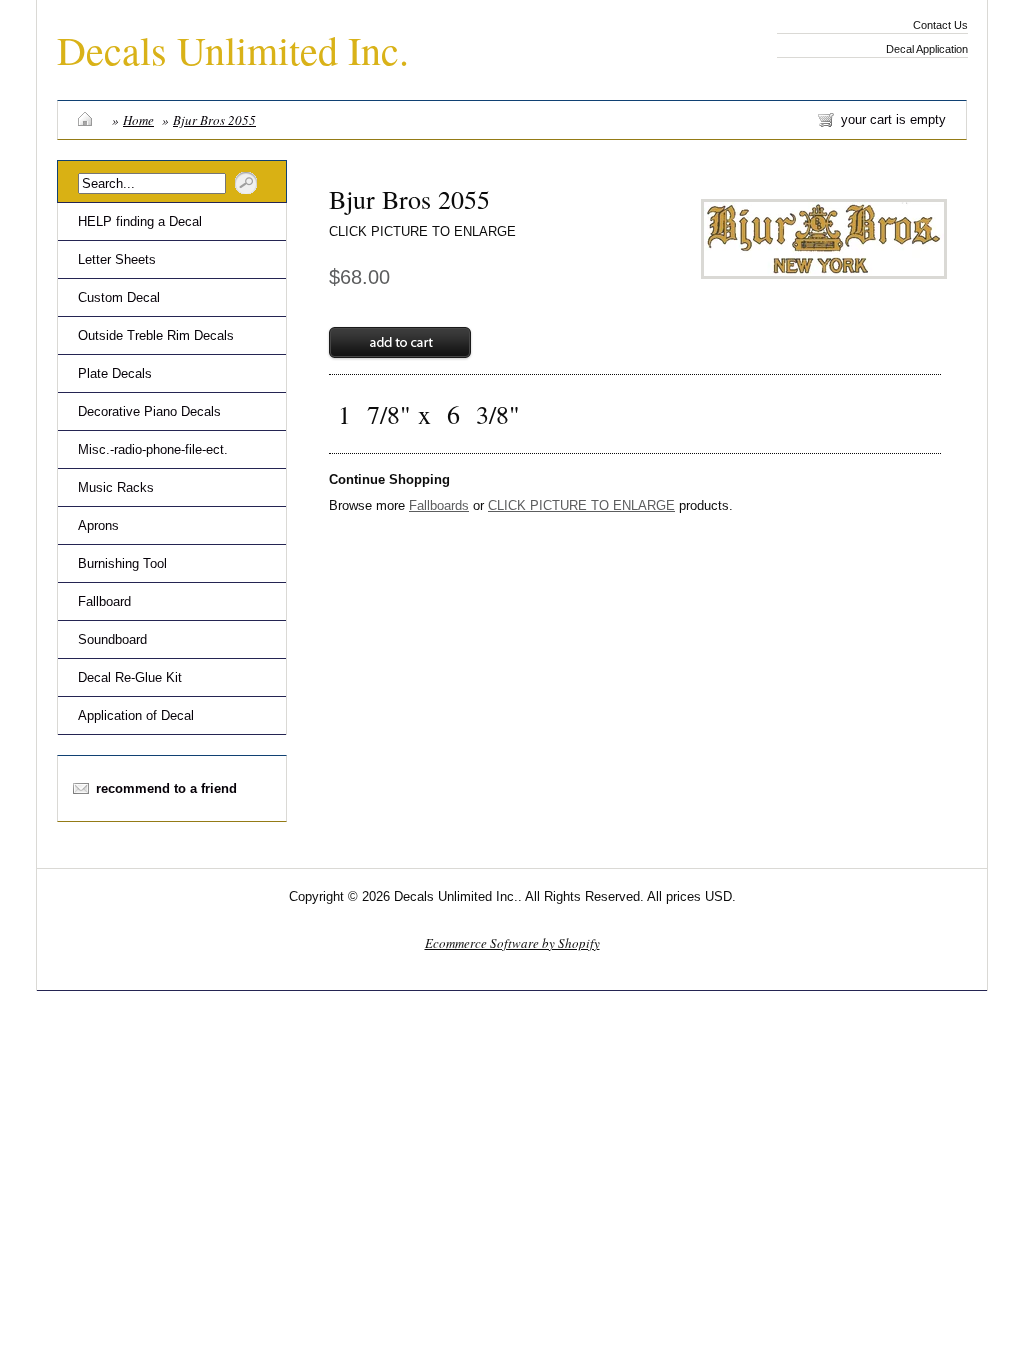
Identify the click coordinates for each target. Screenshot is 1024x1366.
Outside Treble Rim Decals (156, 335)
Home (138, 120)
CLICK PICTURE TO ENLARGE (422, 231)
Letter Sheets (117, 259)
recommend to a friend (166, 788)
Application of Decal (136, 715)
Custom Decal (119, 297)
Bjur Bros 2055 (214, 120)
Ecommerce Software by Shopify (512, 943)
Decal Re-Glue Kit (130, 677)
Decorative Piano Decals (149, 411)
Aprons (98, 525)
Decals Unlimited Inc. (233, 49)
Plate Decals (115, 373)
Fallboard (104, 601)
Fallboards (439, 505)
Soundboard (112, 639)
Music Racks (116, 487)
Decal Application (927, 49)
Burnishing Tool (122, 563)
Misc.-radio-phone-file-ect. (153, 449)
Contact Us (940, 25)
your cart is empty (893, 119)
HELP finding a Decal (140, 221)
